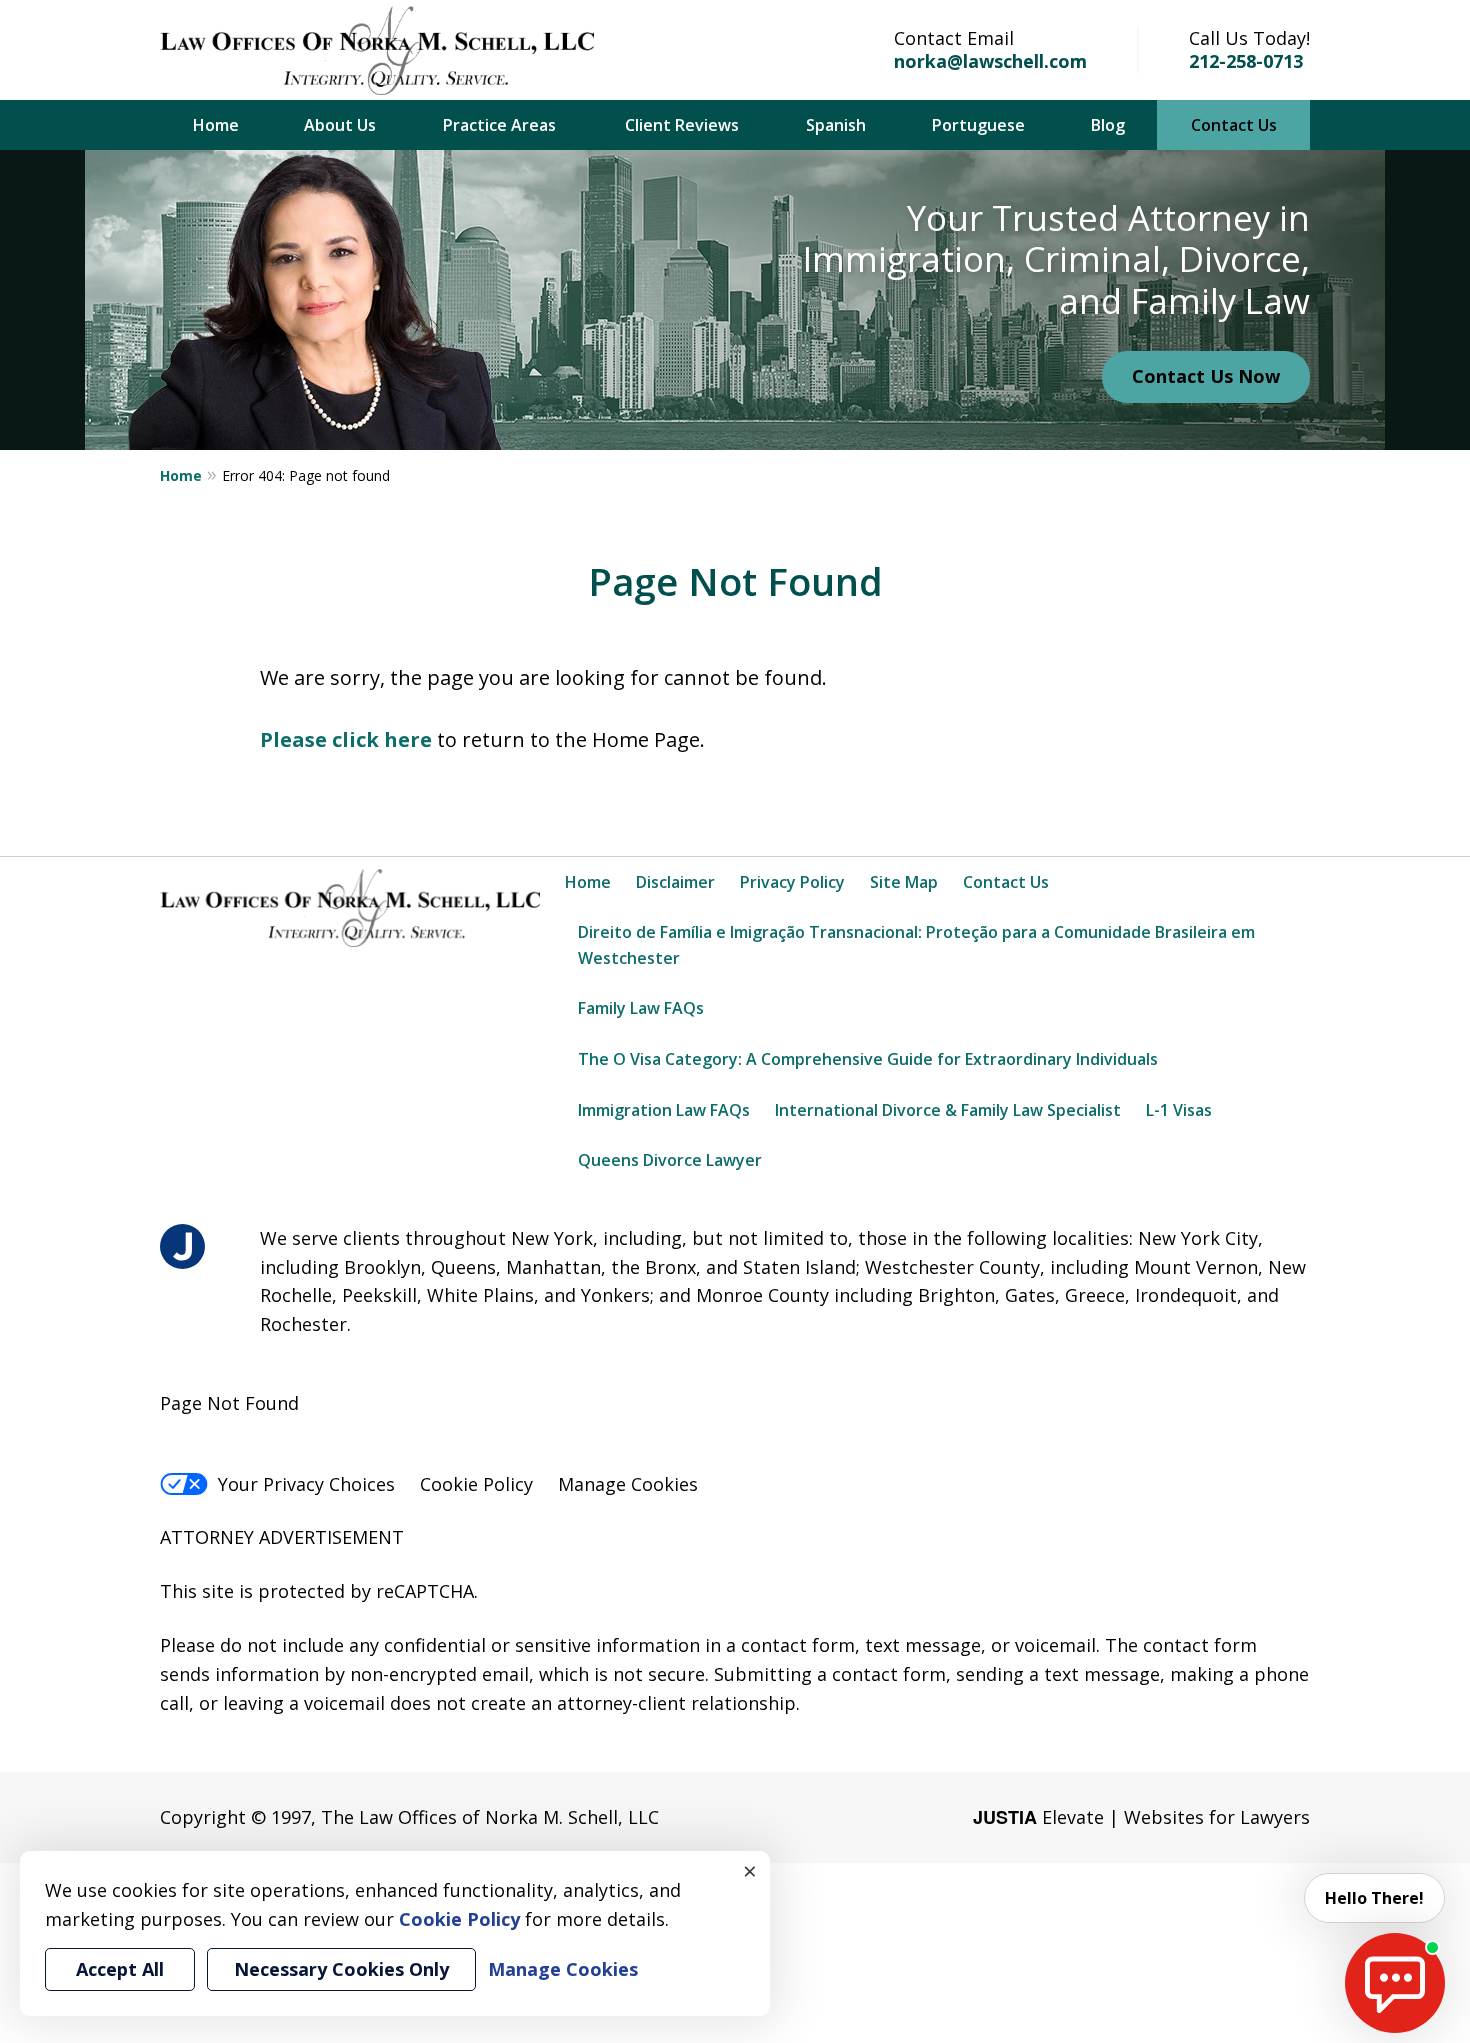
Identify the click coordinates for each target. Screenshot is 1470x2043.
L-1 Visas (1179, 1110)
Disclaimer (675, 882)
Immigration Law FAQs (664, 1110)
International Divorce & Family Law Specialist (948, 1110)
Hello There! (1374, 1898)
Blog (1108, 125)
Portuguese (978, 125)
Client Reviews (682, 125)
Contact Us (1234, 125)
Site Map (904, 882)
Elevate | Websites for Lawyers (1141, 1817)
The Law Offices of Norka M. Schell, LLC (490, 1817)
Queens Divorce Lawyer (670, 1160)
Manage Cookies (628, 1484)
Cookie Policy (476, 1484)
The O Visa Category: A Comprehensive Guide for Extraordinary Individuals (868, 1059)
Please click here (346, 739)
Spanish (836, 125)
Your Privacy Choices (306, 1484)
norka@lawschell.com (990, 61)
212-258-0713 (1246, 61)
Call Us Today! (1249, 38)
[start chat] (1395, 1983)
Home (216, 125)
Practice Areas (499, 125)
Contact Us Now (1206, 376)
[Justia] (182, 1246)
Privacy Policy (792, 882)
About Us (340, 125)
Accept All (120, 1969)
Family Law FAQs (641, 1008)
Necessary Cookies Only (341, 1969)
